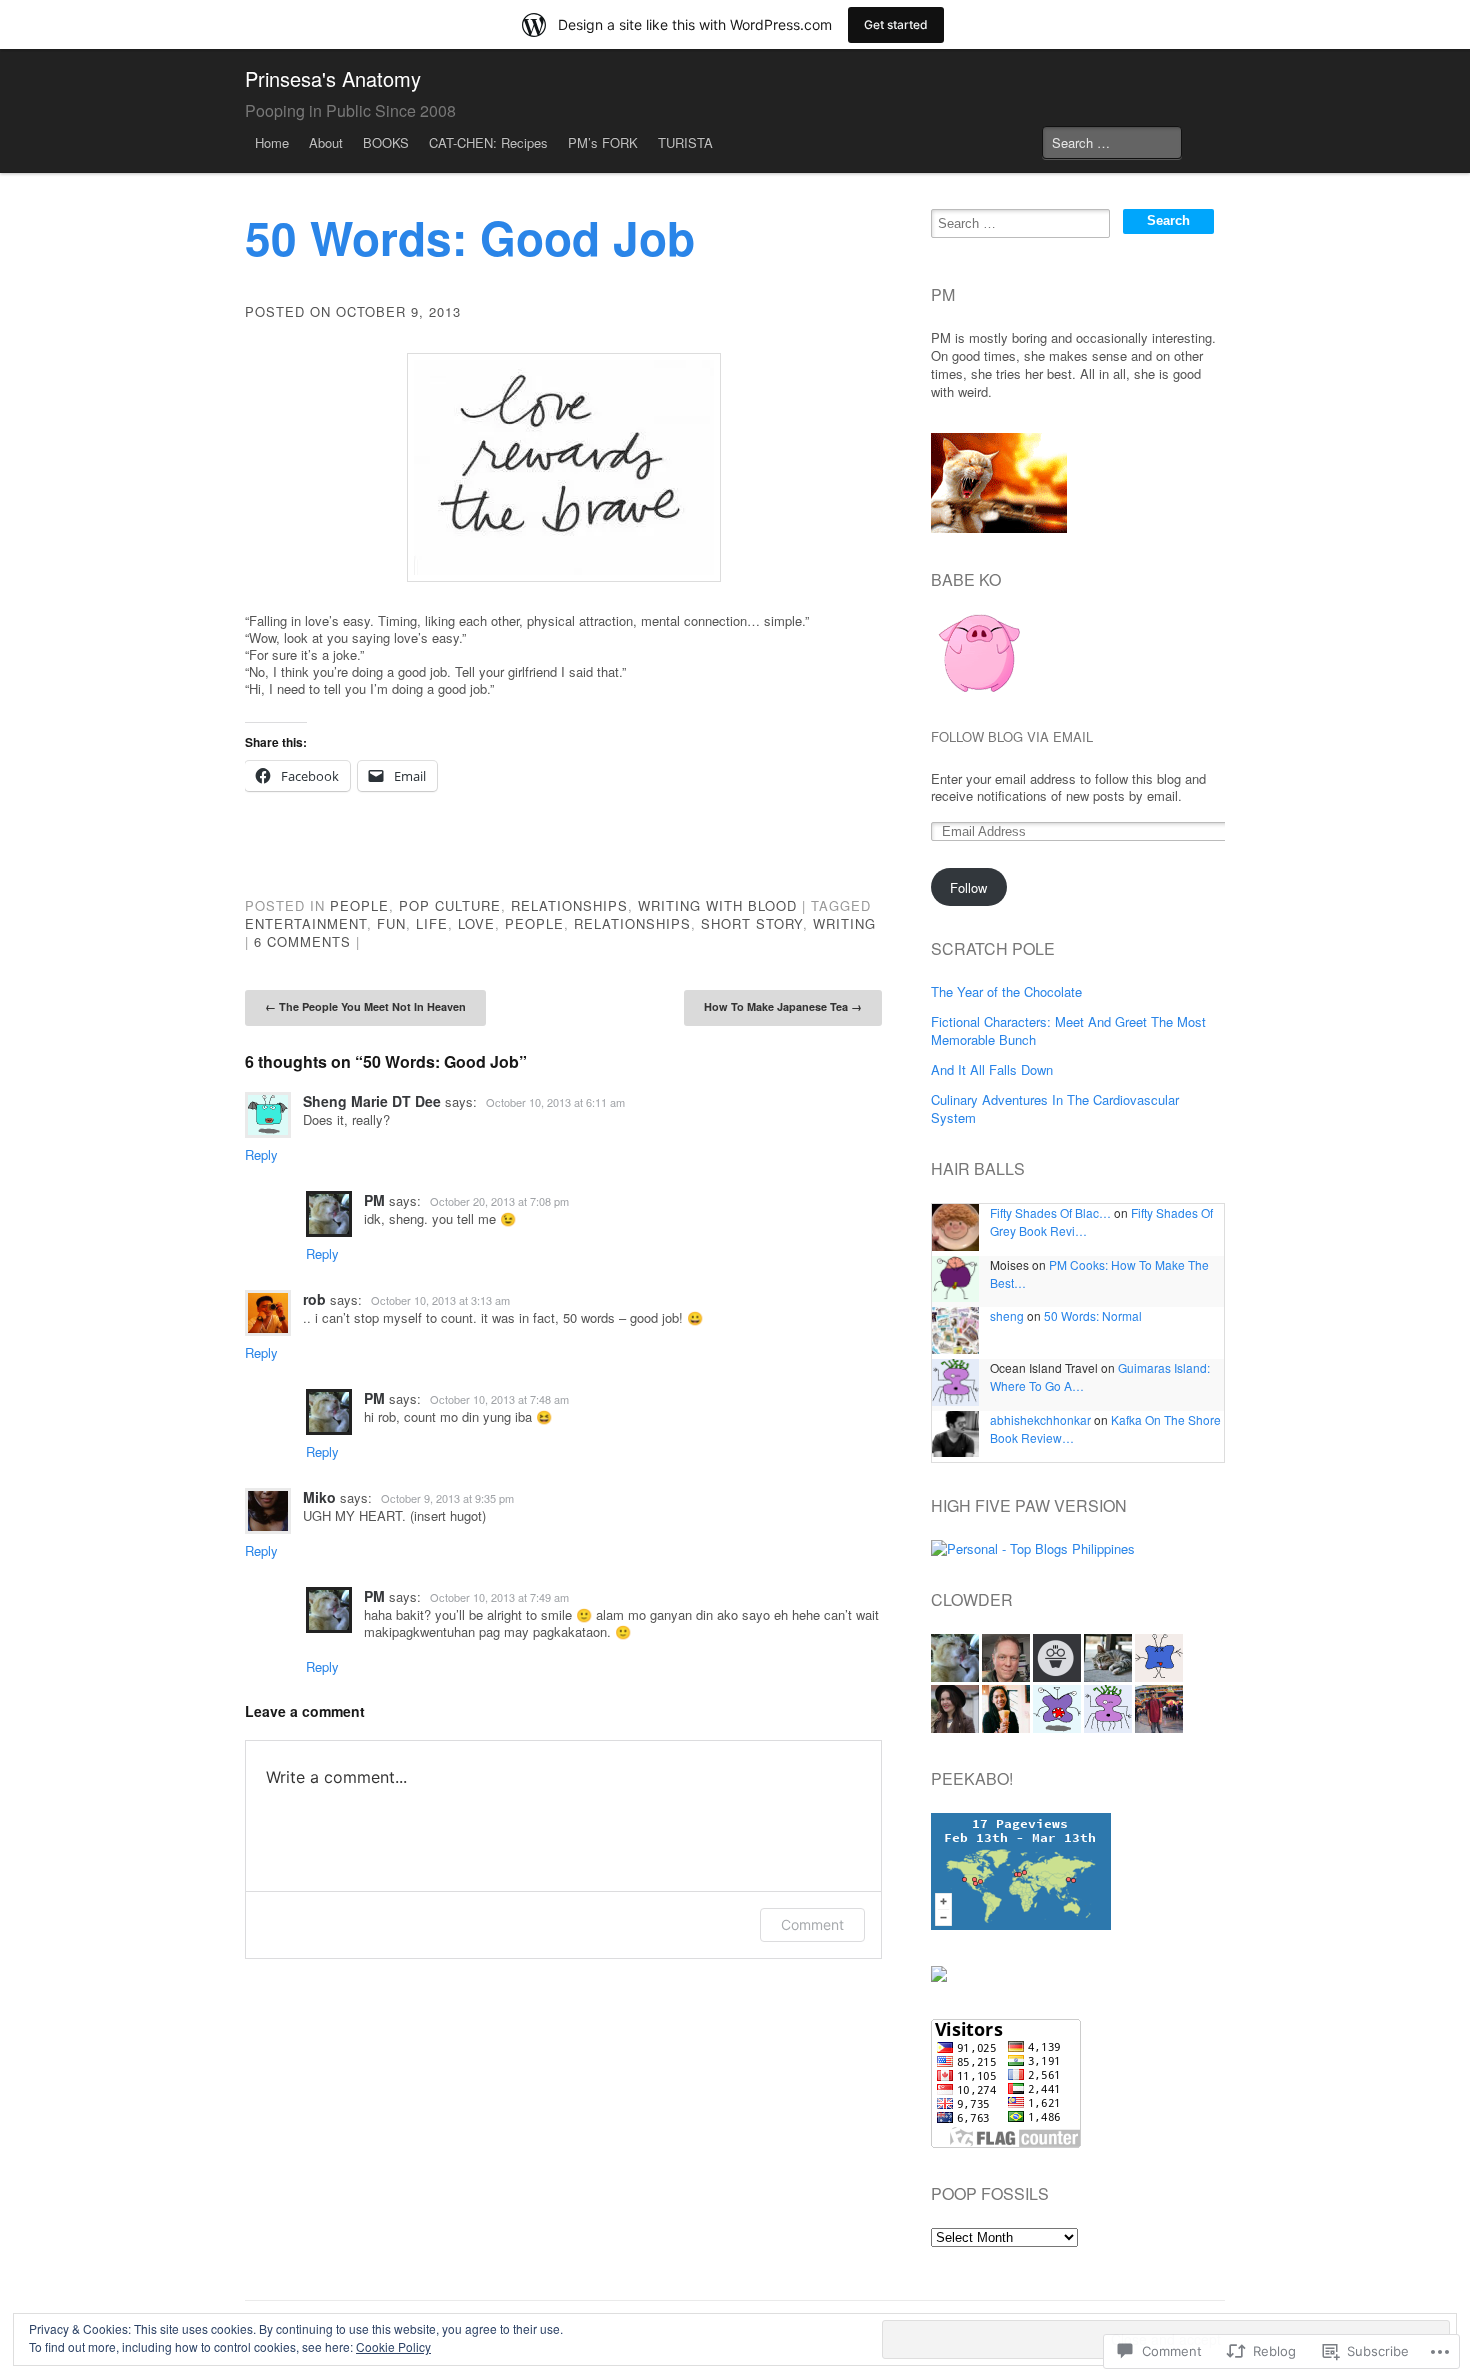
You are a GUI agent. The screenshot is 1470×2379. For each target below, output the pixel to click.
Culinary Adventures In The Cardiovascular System (1055, 1108)
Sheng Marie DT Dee (372, 1101)
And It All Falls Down (992, 1069)
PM (374, 1200)
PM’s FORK (603, 142)
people (534, 923)
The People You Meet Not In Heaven (365, 1006)
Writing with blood (717, 905)
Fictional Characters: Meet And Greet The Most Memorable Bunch (1068, 1030)
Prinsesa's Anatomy (333, 78)
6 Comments (302, 941)
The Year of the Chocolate (1006, 991)
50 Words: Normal (1093, 1315)
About (326, 142)
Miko (319, 1497)
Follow (968, 887)
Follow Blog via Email (1012, 737)
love (476, 923)
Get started (896, 24)
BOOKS (386, 142)
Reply (261, 1154)
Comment (812, 1924)
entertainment (306, 923)
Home (272, 142)
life (432, 923)
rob (314, 1299)
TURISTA (685, 142)
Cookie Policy (393, 2346)
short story (752, 923)
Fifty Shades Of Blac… (1050, 1212)
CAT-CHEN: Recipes (488, 142)
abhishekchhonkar (1040, 1419)
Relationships (569, 905)
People (359, 905)
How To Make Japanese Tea (783, 1006)
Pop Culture (450, 905)
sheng (1007, 1315)
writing (844, 923)
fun (391, 923)
